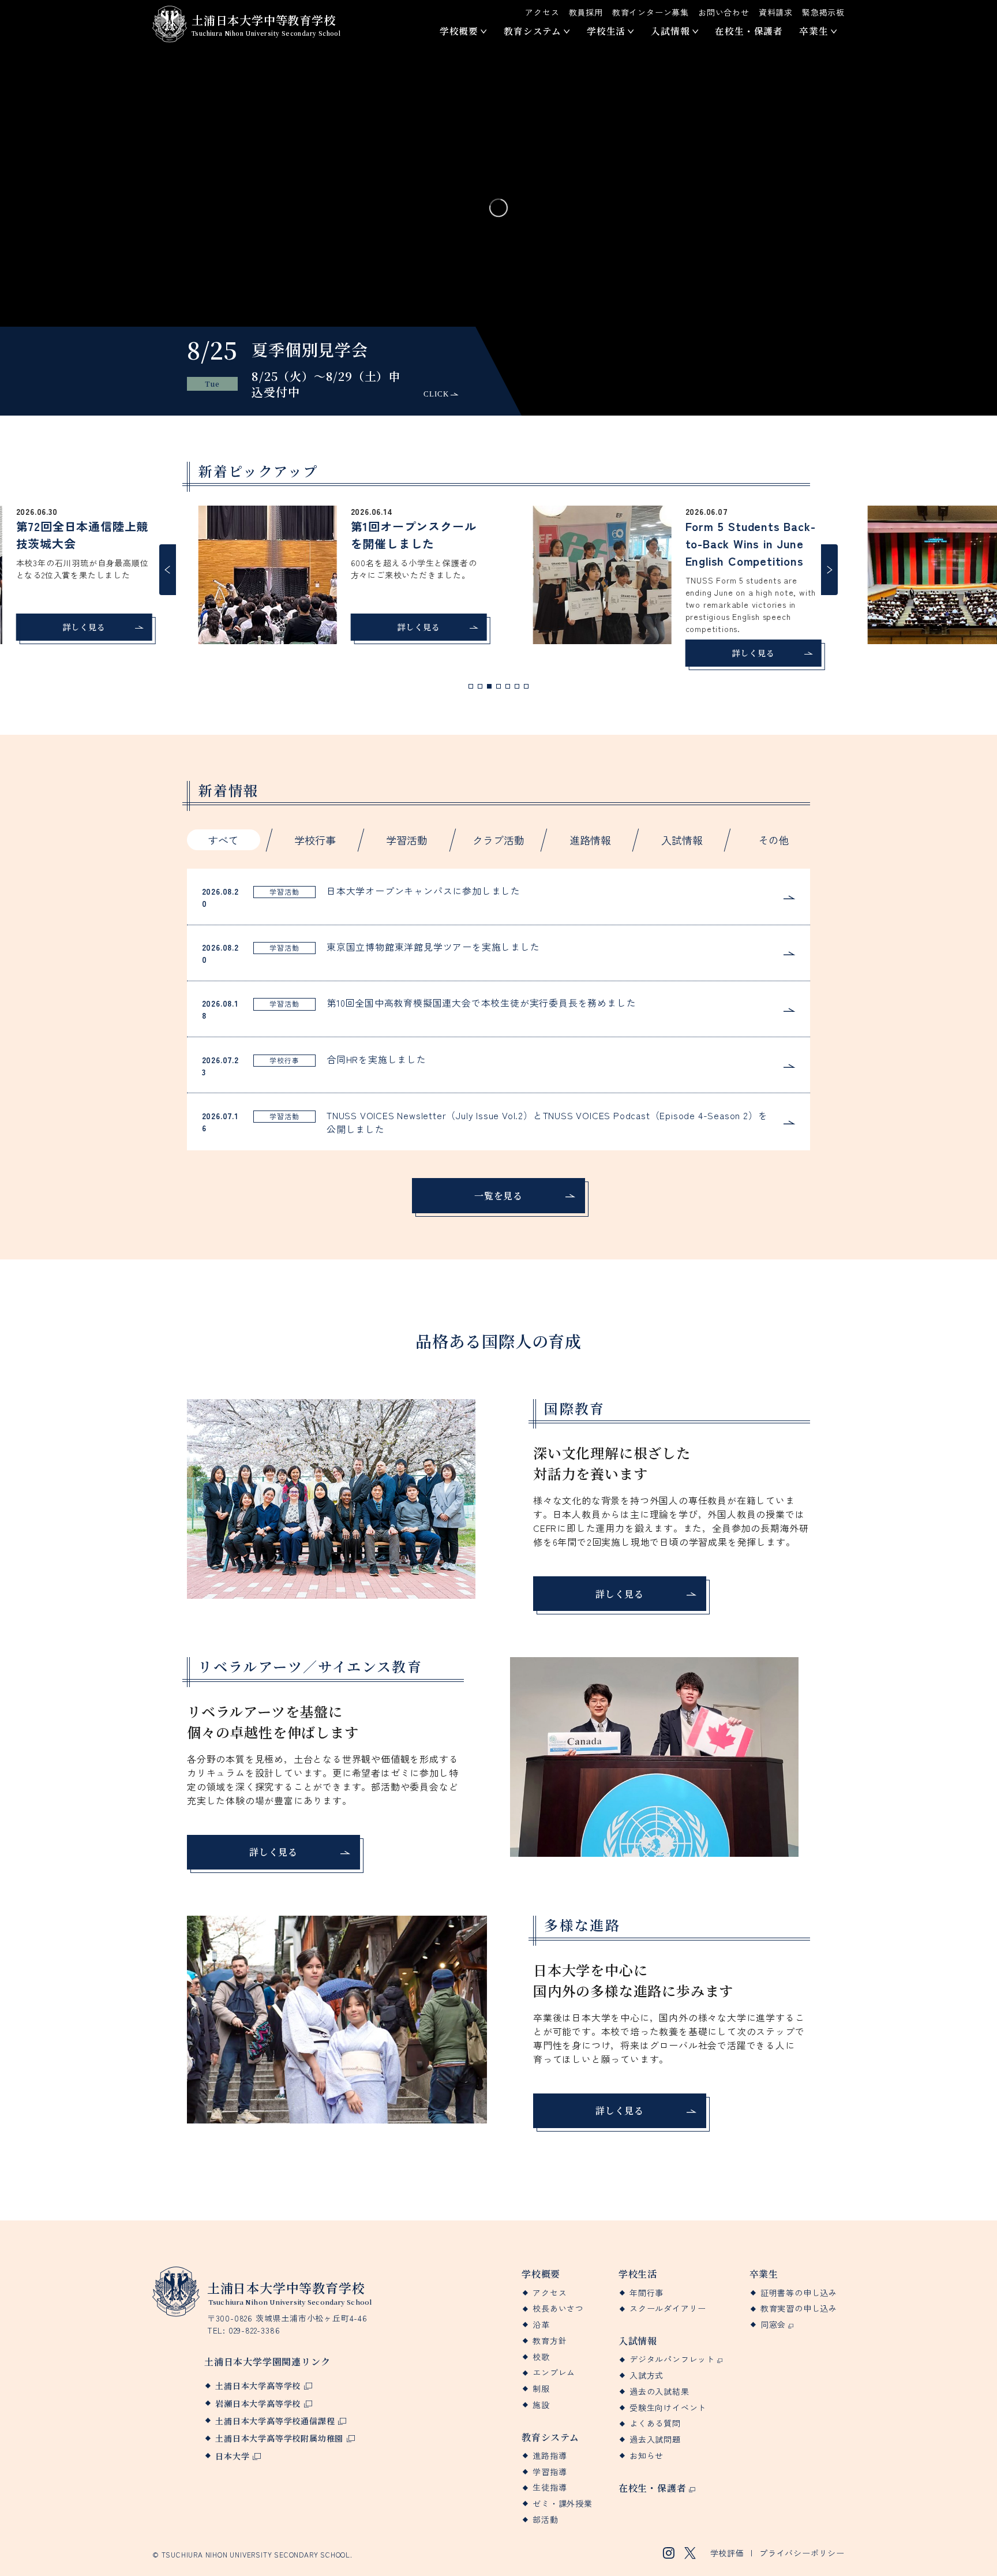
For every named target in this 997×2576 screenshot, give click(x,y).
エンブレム (554, 2373)
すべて (223, 840)
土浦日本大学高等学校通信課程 (275, 2421)
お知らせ (646, 2456)
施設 (541, 2405)
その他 (774, 840)
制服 (541, 2389)
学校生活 (606, 31)
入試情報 (670, 31)
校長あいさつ (558, 2308)
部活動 (545, 2520)
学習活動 (407, 840)
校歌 (541, 2357)
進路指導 (550, 2456)
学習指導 (550, 2472)
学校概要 (459, 31)
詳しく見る (73, 627)
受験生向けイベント (668, 2408)
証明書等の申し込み (799, 2293)
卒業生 (814, 31)
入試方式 (646, 2375)
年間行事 (646, 2293)
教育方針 (550, 2341)
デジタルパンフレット (672, 2359)
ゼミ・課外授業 (563, 2504)
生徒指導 (550, 2487)
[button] (471, 686)
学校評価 (727, 2553)
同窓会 (773, 2325)
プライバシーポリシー (802, 2553)
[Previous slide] (168, 570)
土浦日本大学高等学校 (258, 2386)
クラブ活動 (498, 840)
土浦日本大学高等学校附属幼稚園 (279, 2438)
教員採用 (586, 12)
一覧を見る (498, 1196)
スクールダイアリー (668, 2308)
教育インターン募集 (651, 12)
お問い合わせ (724, 12)
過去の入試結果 (659, 2392)
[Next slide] (829, 570)
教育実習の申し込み (799, 2308)
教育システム (533, 31)
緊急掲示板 (823, 12)
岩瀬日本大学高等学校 (258, 2403)
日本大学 (232, 2456)
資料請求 (776, 12)
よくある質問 (655, 2423)
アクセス (542, 12)
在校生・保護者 (749, 31)
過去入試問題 (655, 2439)
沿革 (541, 2325)
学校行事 (315, 840)
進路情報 (590, 840)
